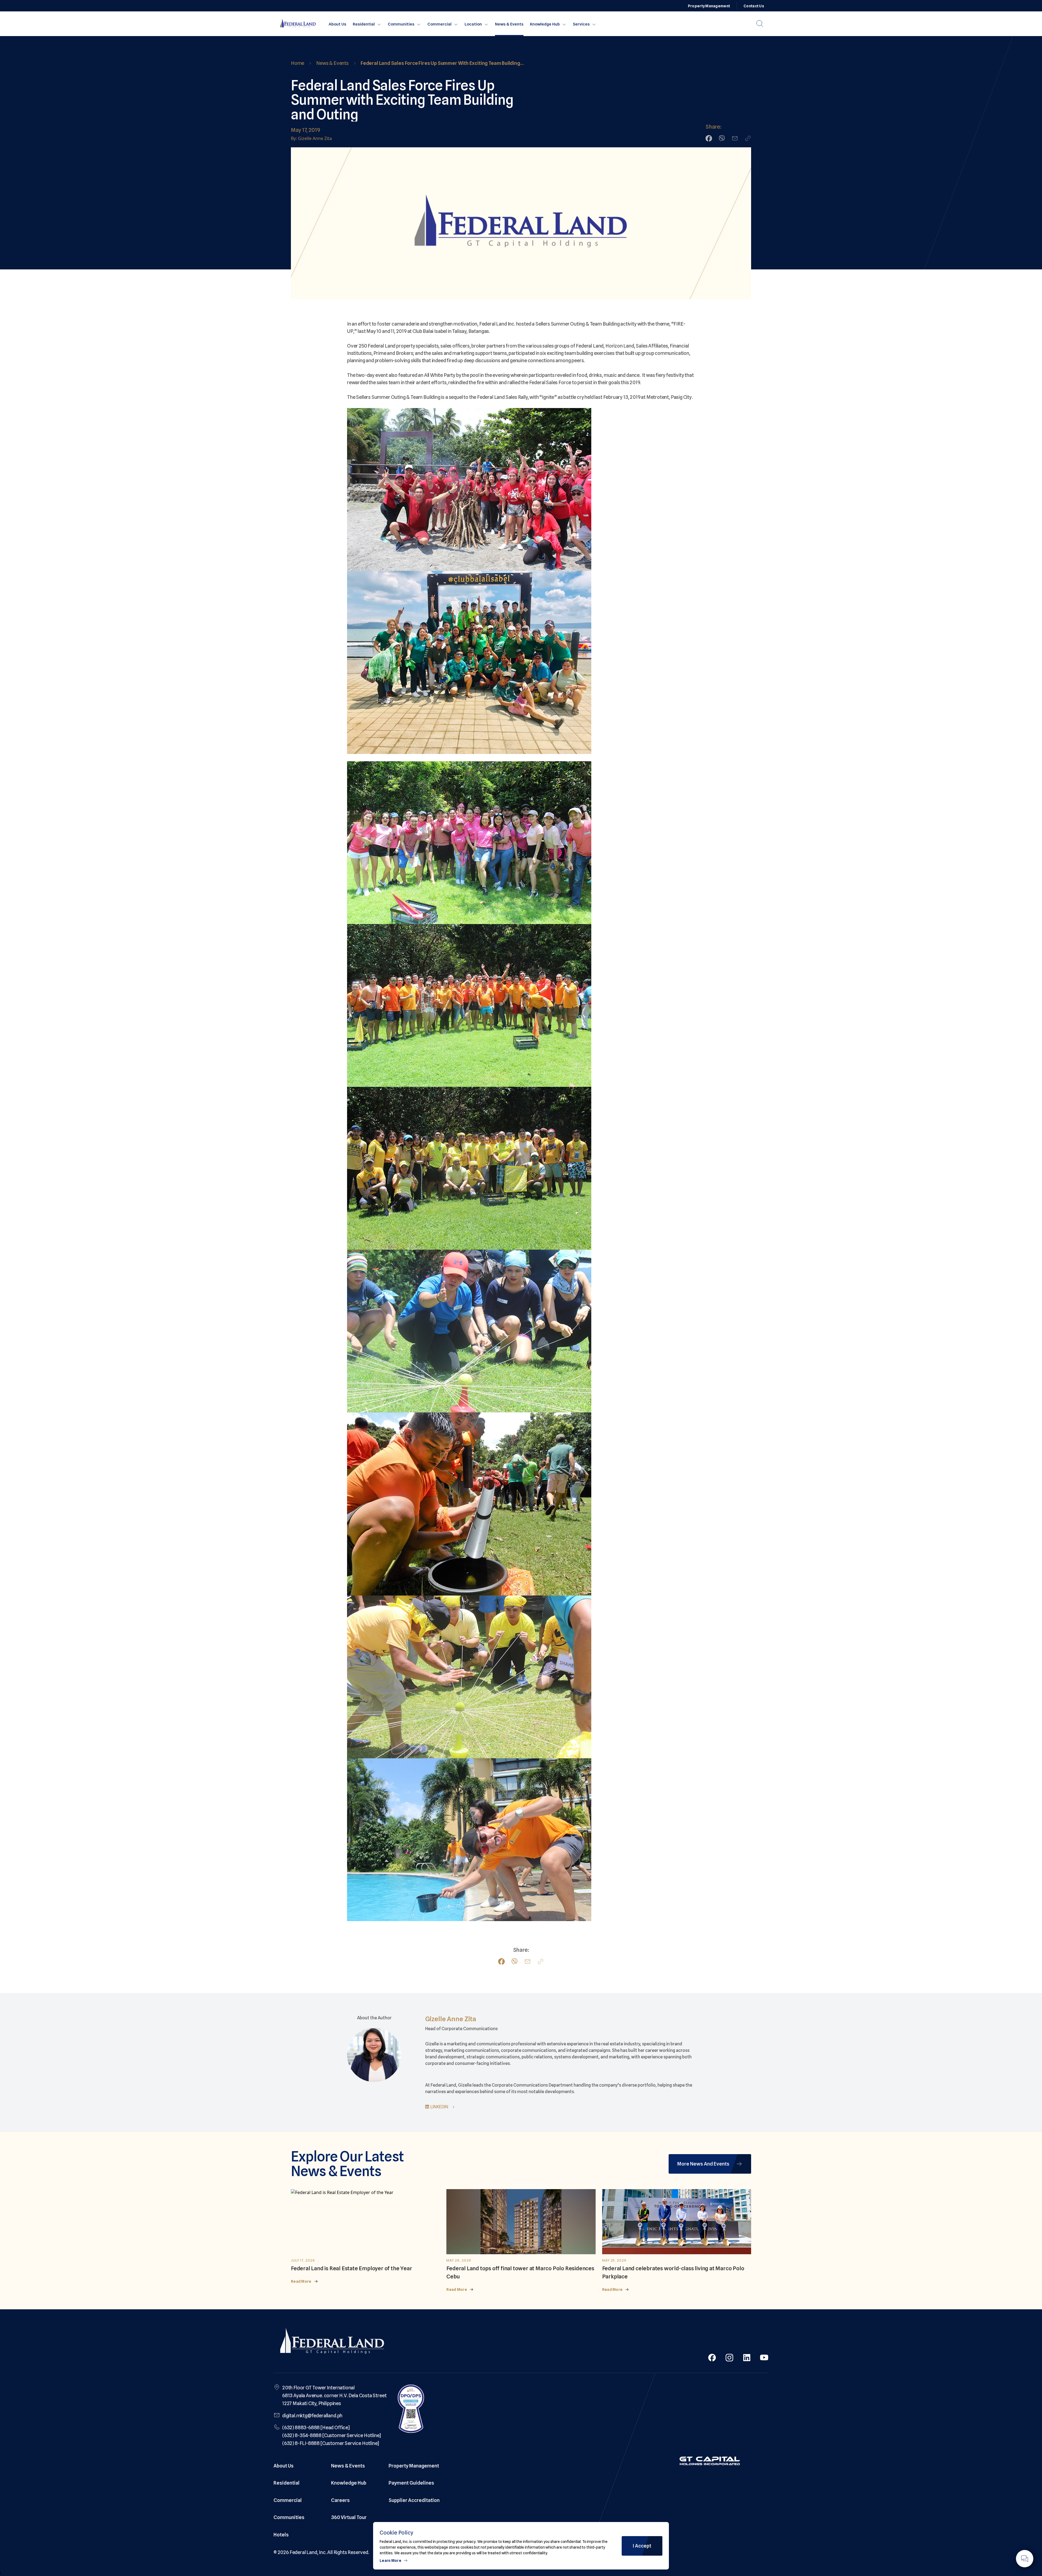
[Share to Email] (735, 138)
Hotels (281, 2535)
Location (473, 24)
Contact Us (754, 6)
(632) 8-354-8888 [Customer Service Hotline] (332, 2435)
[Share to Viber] (722, 138)
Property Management (709, 6)
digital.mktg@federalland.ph (312, 2416)
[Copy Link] (748, 138)
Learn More (390, 2561)
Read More (301, 2281)
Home (298, 63)
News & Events (509, 24)
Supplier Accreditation (414, 2500)
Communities (401, 24)
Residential (364, 24)
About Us (337, 24)
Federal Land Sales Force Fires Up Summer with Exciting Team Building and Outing (440, 64)
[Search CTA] (760, 24)
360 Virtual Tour (349, 2517)
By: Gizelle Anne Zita (311, 138)
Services (581, 24)
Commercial (439, 24)
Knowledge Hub (545, 24)
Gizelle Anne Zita (451, 2019)
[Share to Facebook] (709, 138)
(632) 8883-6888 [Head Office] (316, 2427)
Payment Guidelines (411, 2483)
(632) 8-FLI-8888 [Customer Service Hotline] (331, 2443)
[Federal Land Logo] (332, 2342)
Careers (340, 2500)
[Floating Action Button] (1025, 2559)
